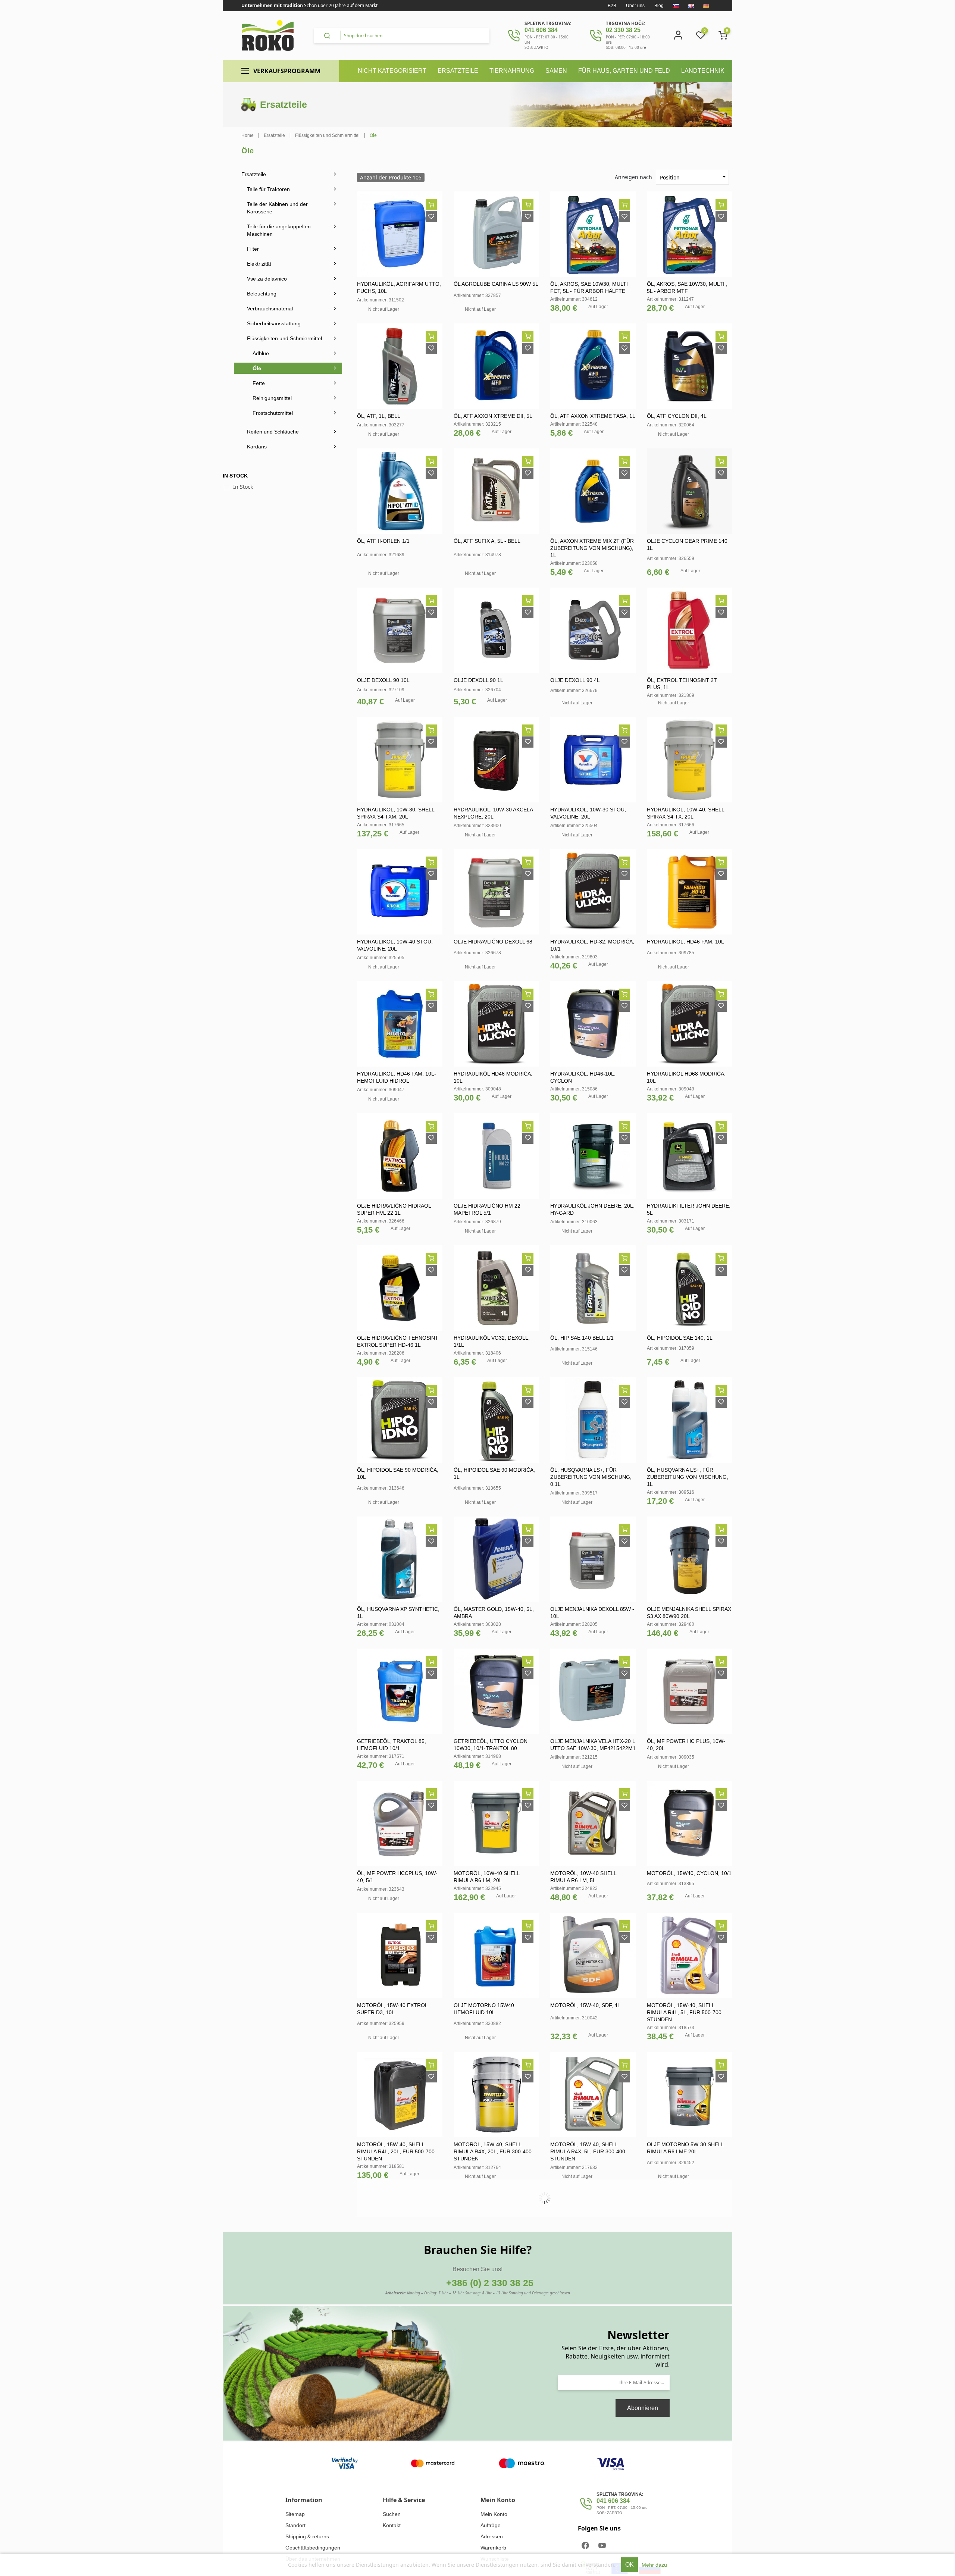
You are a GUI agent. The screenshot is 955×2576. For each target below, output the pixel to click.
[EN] (691, 6)
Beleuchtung (262, 294)
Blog (659, 6)
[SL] (676, 6)
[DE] (706, 6)
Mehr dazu (654, 2565)
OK (630, 2565)
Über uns (635, 6)
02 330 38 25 (623, 30)
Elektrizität (259, 264)
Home (248, 135)
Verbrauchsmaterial (270, 309)
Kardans (257, 447)
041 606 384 (541, 30)
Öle (257, 368)
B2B (612, 6)
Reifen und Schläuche (273, 432)
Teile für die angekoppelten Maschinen (279, 230)
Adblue (261, 353)
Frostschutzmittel (273, 413)
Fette (259, 383)
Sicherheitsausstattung (274, 323)
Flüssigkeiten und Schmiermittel (284, 338)
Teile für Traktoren (268, 189)
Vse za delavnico (267, 279)
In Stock (243, 487)
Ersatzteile (254, 174)
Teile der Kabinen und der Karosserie (277, 208)
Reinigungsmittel (272, 398)
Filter (253, 249)
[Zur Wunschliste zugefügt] (431, 216)
